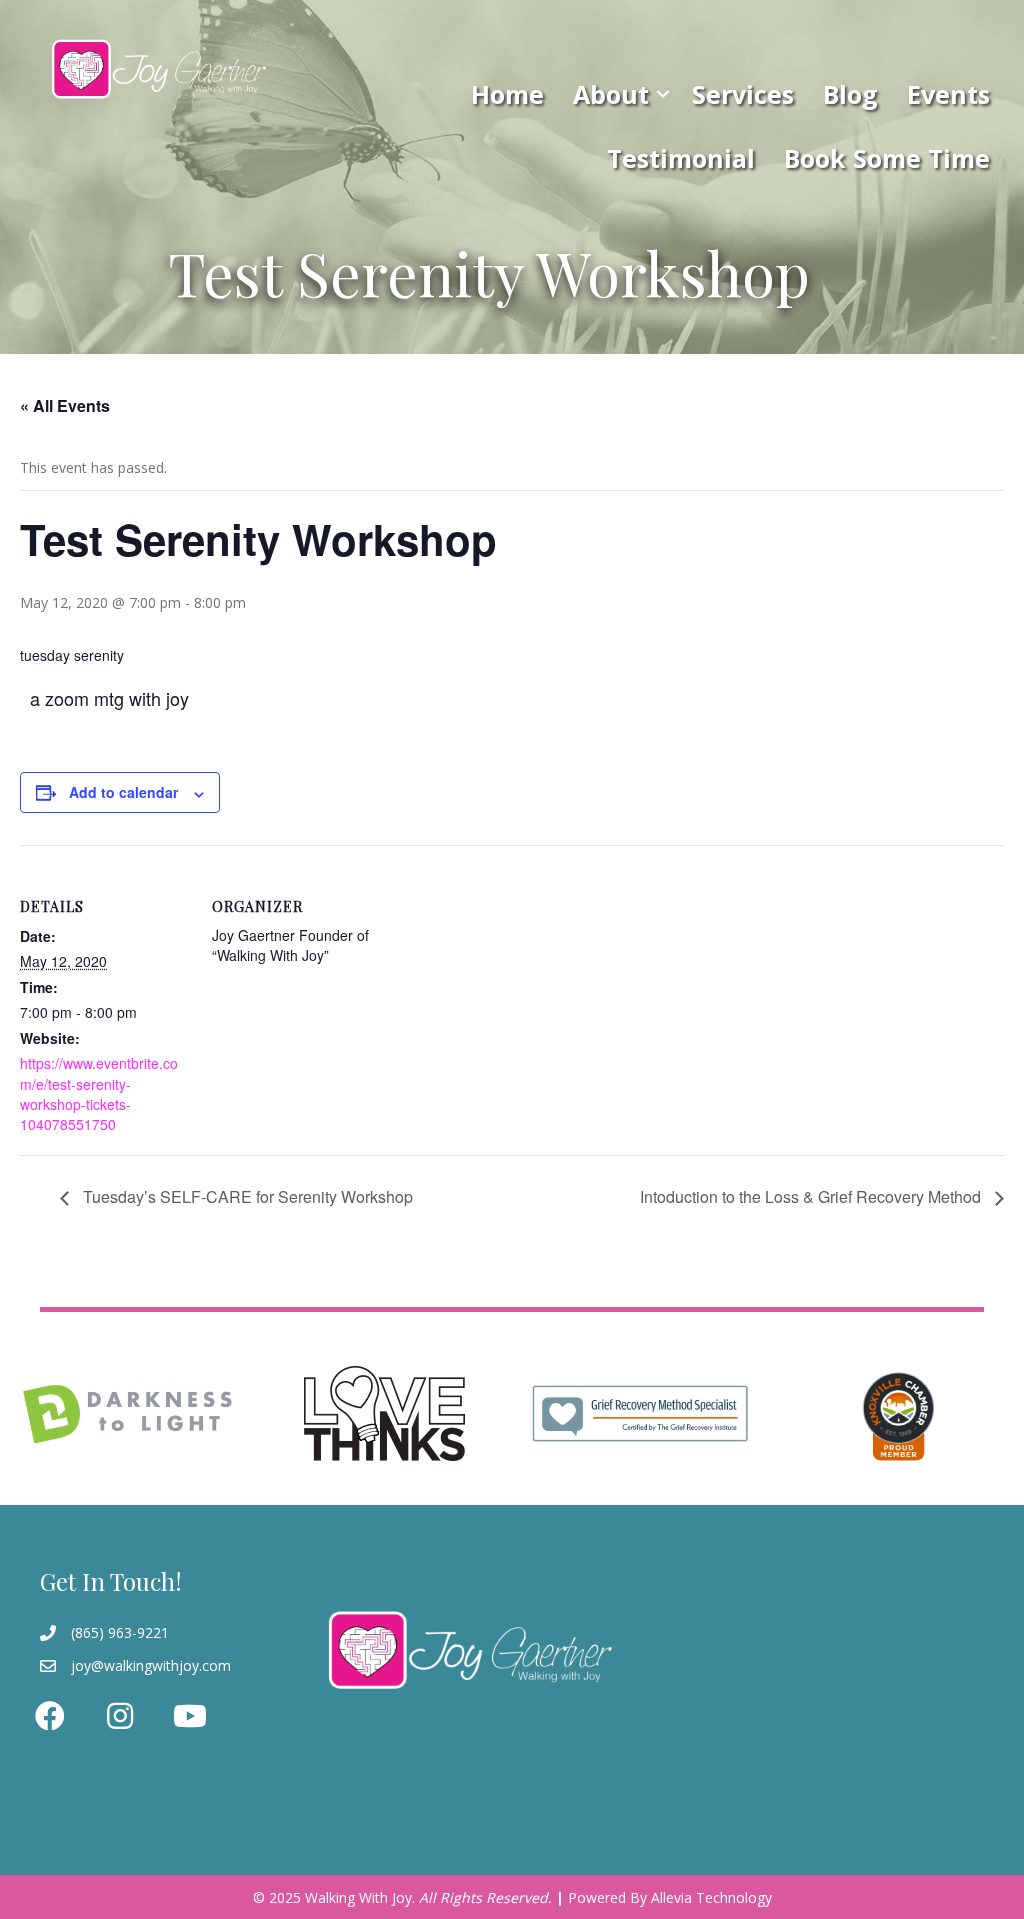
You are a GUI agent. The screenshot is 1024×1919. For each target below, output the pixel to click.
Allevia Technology (711, 1897)
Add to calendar (123, 792)
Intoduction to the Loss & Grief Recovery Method (812, 1196)
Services (743, 94)
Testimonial (681, 158)
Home (507, 94)
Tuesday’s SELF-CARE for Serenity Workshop (246, 1196)
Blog (850, 94)
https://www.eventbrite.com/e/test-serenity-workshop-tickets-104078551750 (99, 1093)
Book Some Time (887, 158)
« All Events (65, 405)
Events (948, 94)
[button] (663, 94)
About (611, 94)
